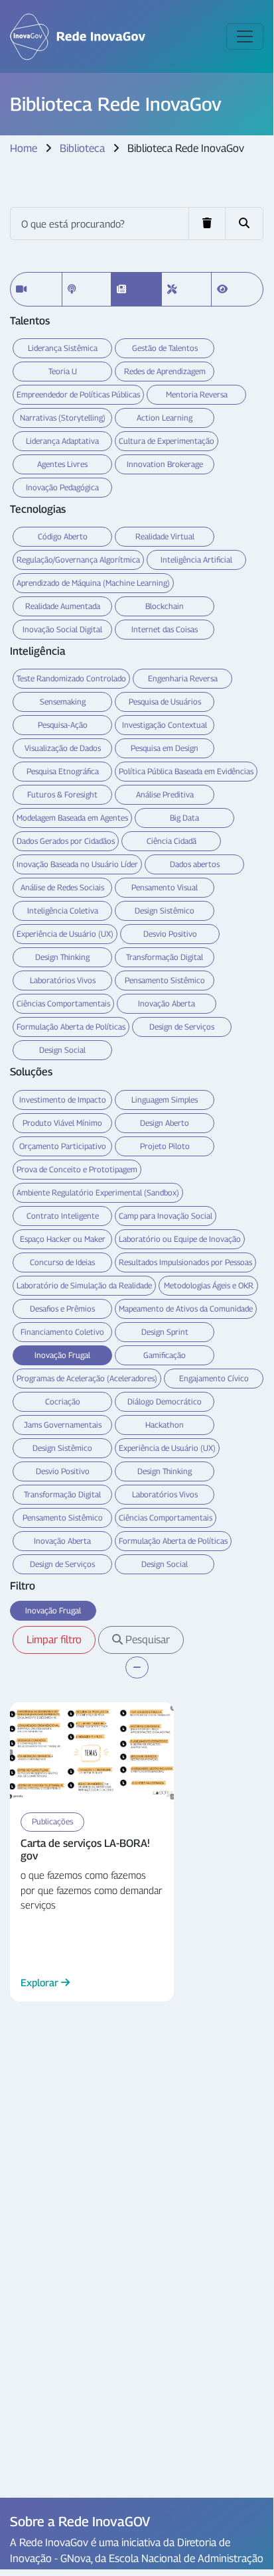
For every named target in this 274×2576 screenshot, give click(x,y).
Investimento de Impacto (63, 1100)
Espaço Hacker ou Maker (63, 1239)
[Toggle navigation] (245, 36)
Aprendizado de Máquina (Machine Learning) (93, 583)
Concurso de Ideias (62, 1262)
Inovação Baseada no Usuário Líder (77, 864)
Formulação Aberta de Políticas (71, 1027)
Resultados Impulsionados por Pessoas (185, 1262)
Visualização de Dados (63, 748)
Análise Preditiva (165, 794)
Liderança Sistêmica (63, 348)
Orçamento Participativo (63, 1146)
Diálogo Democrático (165, 1401)
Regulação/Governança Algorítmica (78, 560)
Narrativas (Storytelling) (63, 418)
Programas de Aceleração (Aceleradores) (87, 1378)
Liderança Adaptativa (62, 441)
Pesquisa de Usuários (165, 702)
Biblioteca (82, 148)
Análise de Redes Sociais (62, 887)
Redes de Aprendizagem (165, 371)
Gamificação (165, 1355)
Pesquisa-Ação (63, 725)
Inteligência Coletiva (63, 911)
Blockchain (165, 606)
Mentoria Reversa (197, 394)
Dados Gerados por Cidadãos (66, 841)
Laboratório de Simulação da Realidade (84, 1285)
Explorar (41, 1982)
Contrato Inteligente (63, 1216)
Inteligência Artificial (196, 560)
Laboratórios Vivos (63, 980)
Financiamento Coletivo (62, 1332)
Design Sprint (165, 1332)
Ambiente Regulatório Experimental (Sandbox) (98, 1192)
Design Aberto (165, 1123)
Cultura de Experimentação (167, 441)
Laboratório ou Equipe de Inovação (180, 1239)
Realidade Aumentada (63, 606)
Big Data (184, 818)
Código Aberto (63, 536)
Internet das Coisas (165, 629)
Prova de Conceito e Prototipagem (77, 1169)
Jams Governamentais (63, 1425)
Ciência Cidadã (171, 841)
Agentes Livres (62, 464)
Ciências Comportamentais (63, 1003)
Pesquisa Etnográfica (63, 771)
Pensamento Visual (165, 887)
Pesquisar (146, 1640)
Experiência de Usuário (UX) (65, 934)
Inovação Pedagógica (62, 487)
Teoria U (63, 371)
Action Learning (165, 418)
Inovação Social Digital (62, 629)
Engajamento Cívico (214, 1378)
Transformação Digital (165, 957)
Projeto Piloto (165, 1146)
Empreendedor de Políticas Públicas (78, 394)
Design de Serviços (182, 1027)
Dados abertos (195, 864)
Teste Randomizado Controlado (71, 678)
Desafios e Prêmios (62, 1309)
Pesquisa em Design (165, 748)
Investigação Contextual (165, 725)
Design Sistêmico (165, 911)
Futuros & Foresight (62, 794)
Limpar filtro (54, 1640)
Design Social (62, 1050)
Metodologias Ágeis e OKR (209, 1285)
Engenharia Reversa (183, 678)
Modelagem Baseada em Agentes (72, 818)
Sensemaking (63, 702)
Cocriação (63, 1401)
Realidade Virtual (165, 536)
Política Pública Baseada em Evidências (186, 771)
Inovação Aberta (167, 1003)
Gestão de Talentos (165, 348)
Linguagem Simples (165, 1100)
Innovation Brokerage (165, 464)
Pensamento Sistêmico (165, 980)
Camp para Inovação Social (166, 1216)
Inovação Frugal (62, 1355)
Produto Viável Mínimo (62, 1123)
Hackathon (165, 1425)
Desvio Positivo (170, 934)
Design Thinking (62, 957)
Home (24, 148)
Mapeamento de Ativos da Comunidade (186, 1309)
